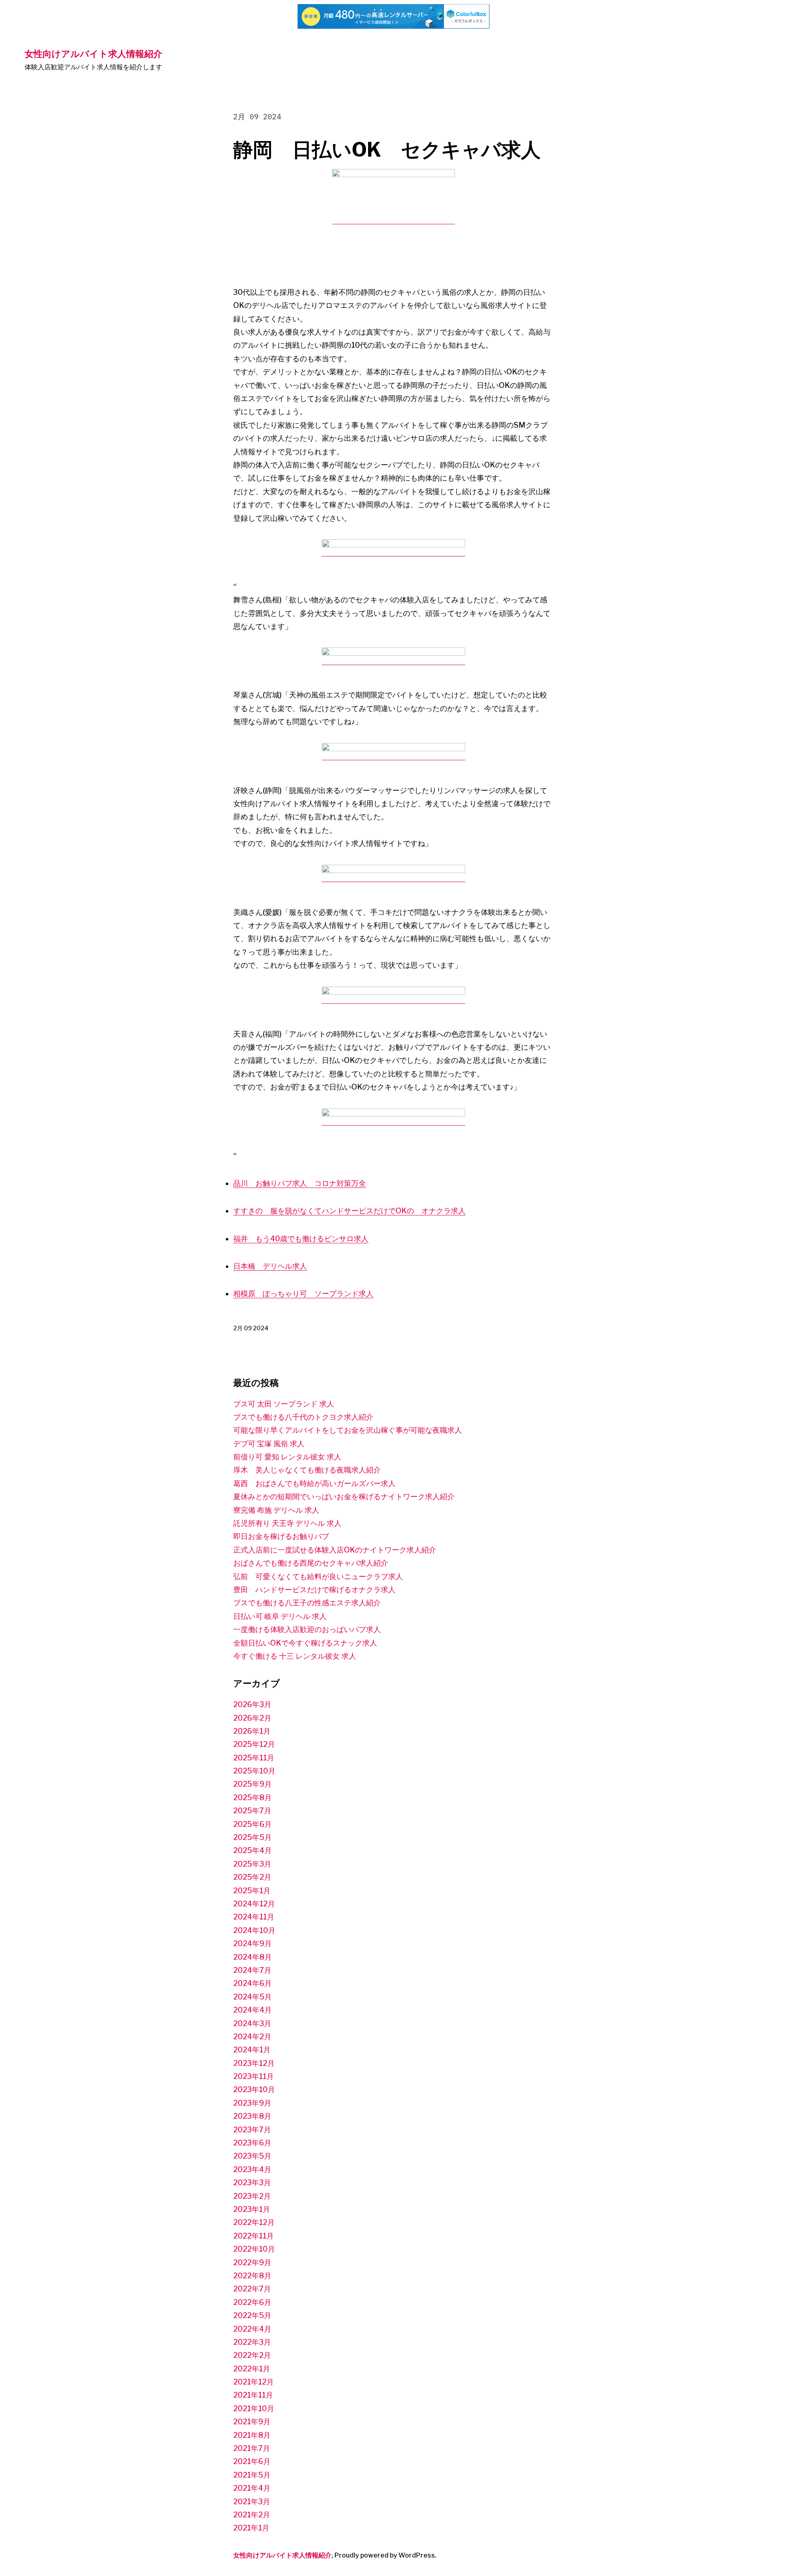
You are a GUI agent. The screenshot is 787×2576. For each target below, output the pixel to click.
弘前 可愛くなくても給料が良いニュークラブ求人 (318, 1576)
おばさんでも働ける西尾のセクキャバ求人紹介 (311, 1563)
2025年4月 (252, 1850)
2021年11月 (253, 2395)
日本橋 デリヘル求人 (270, 1266)
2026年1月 (252, 1731)
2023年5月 (252, 2156)
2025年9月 (252, 1784)
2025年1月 (252, 1891)
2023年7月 (252, 2130)
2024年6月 (252, 1983)
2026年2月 (252, 1718)
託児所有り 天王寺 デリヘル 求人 (287, 1523)
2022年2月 (252, 2355)
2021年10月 (254, 2408)
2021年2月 (252, 2515)
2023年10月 (254, 2089)
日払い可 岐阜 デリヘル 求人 (280, 1616)
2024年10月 (254, 1930)
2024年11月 (254, 1917)
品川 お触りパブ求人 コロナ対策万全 (300, 1183)
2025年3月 (252, 1864)
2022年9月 (252, 2263)
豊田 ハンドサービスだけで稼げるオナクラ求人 (314, 1590)
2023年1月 (252, 2209)
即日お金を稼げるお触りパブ (281, 1536)
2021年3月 (252, 2502)
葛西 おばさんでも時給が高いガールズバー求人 (314, 1483)
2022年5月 (252, 2315)
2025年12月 (254, 1744)
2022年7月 (252, 2289)
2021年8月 (252, 2435)
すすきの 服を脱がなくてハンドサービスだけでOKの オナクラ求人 (349, 1211)
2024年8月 (252, 1957)
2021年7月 (252, 2448)
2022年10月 (254, 2249)
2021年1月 (251, 2528)
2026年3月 (252, 1704)
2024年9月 (252, 1943)
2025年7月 (252, 1811)
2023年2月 (252, 2196)
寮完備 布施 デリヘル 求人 (276, 1510)
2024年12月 (254, 1904)
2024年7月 (252, 1970)
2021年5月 (252, 2475)
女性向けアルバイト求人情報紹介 (93, 54)
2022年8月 (252, 2276)
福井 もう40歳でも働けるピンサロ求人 (301, 1239)
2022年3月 (252, 2342)
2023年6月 (252, 2143)
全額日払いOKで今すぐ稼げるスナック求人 (305, 1643)
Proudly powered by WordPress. (386, 2555)
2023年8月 (252, 2116)
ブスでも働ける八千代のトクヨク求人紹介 (303, 1417)
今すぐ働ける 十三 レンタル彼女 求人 (295, 1656)
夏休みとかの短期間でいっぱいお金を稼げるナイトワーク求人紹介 (344, 1497)
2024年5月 (252, 1997)
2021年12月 (254, 2382)
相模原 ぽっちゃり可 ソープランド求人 (303, 1294)
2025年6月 (252, 1824)
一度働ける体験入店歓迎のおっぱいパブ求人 (307, 1629)
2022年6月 (252, 2302)
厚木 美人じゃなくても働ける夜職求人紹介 (307, 1470)
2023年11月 (254, 2076)
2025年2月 (252, 1877)
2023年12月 (254, 2063)
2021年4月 (252, 2488)
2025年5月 (252, 1837)
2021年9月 (252, 2422)
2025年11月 (254, 1758)
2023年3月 (252, 2183)
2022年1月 (252, 2369)
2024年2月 (252, 2037)
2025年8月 (252, 1798)
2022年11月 (254, 2236)
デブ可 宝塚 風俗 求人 (269, 1444)
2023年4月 (252, 2169)
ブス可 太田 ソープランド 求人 (284, 1404)
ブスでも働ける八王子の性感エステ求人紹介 (307, 1603)
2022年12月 (254, 2222)
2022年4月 (252, 2329)
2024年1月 (252, 2050)
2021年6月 (252, 2461)
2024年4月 (252, 2010)
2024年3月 (252, 2023)
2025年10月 (254, 1771)
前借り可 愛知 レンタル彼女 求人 (287, 1457)
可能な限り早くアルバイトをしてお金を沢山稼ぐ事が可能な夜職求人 (348, 1430)
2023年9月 (252, 2103)
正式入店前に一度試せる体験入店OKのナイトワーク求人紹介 (335, 1550)
